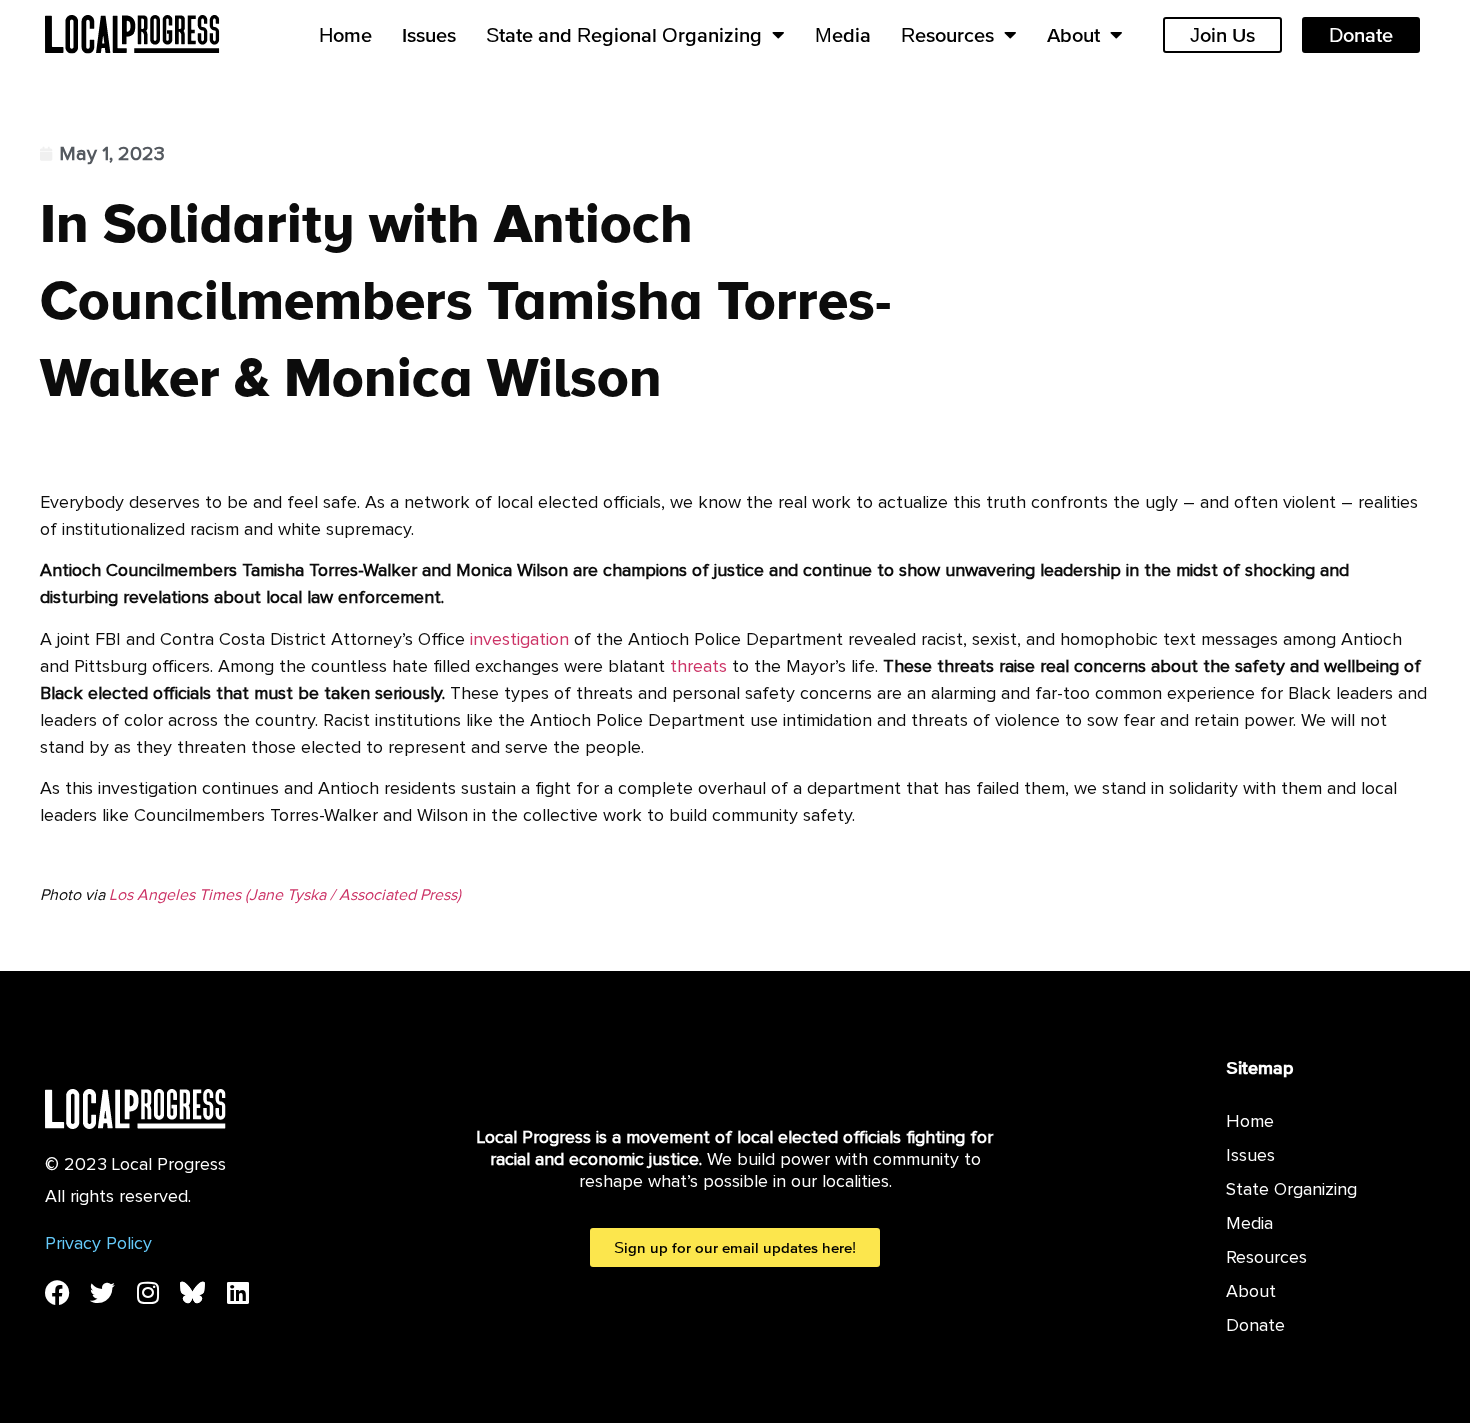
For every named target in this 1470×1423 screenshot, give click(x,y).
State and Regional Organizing (624, 35)
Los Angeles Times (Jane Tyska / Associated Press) (285, 895)
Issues (429, 35)
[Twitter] (102, 1292)
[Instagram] (147, 1292)
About (1073, 35)
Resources (947, 35)
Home (345, 35)
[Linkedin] (237, 1292)
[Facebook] (57, 1292)
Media (843, 35)
